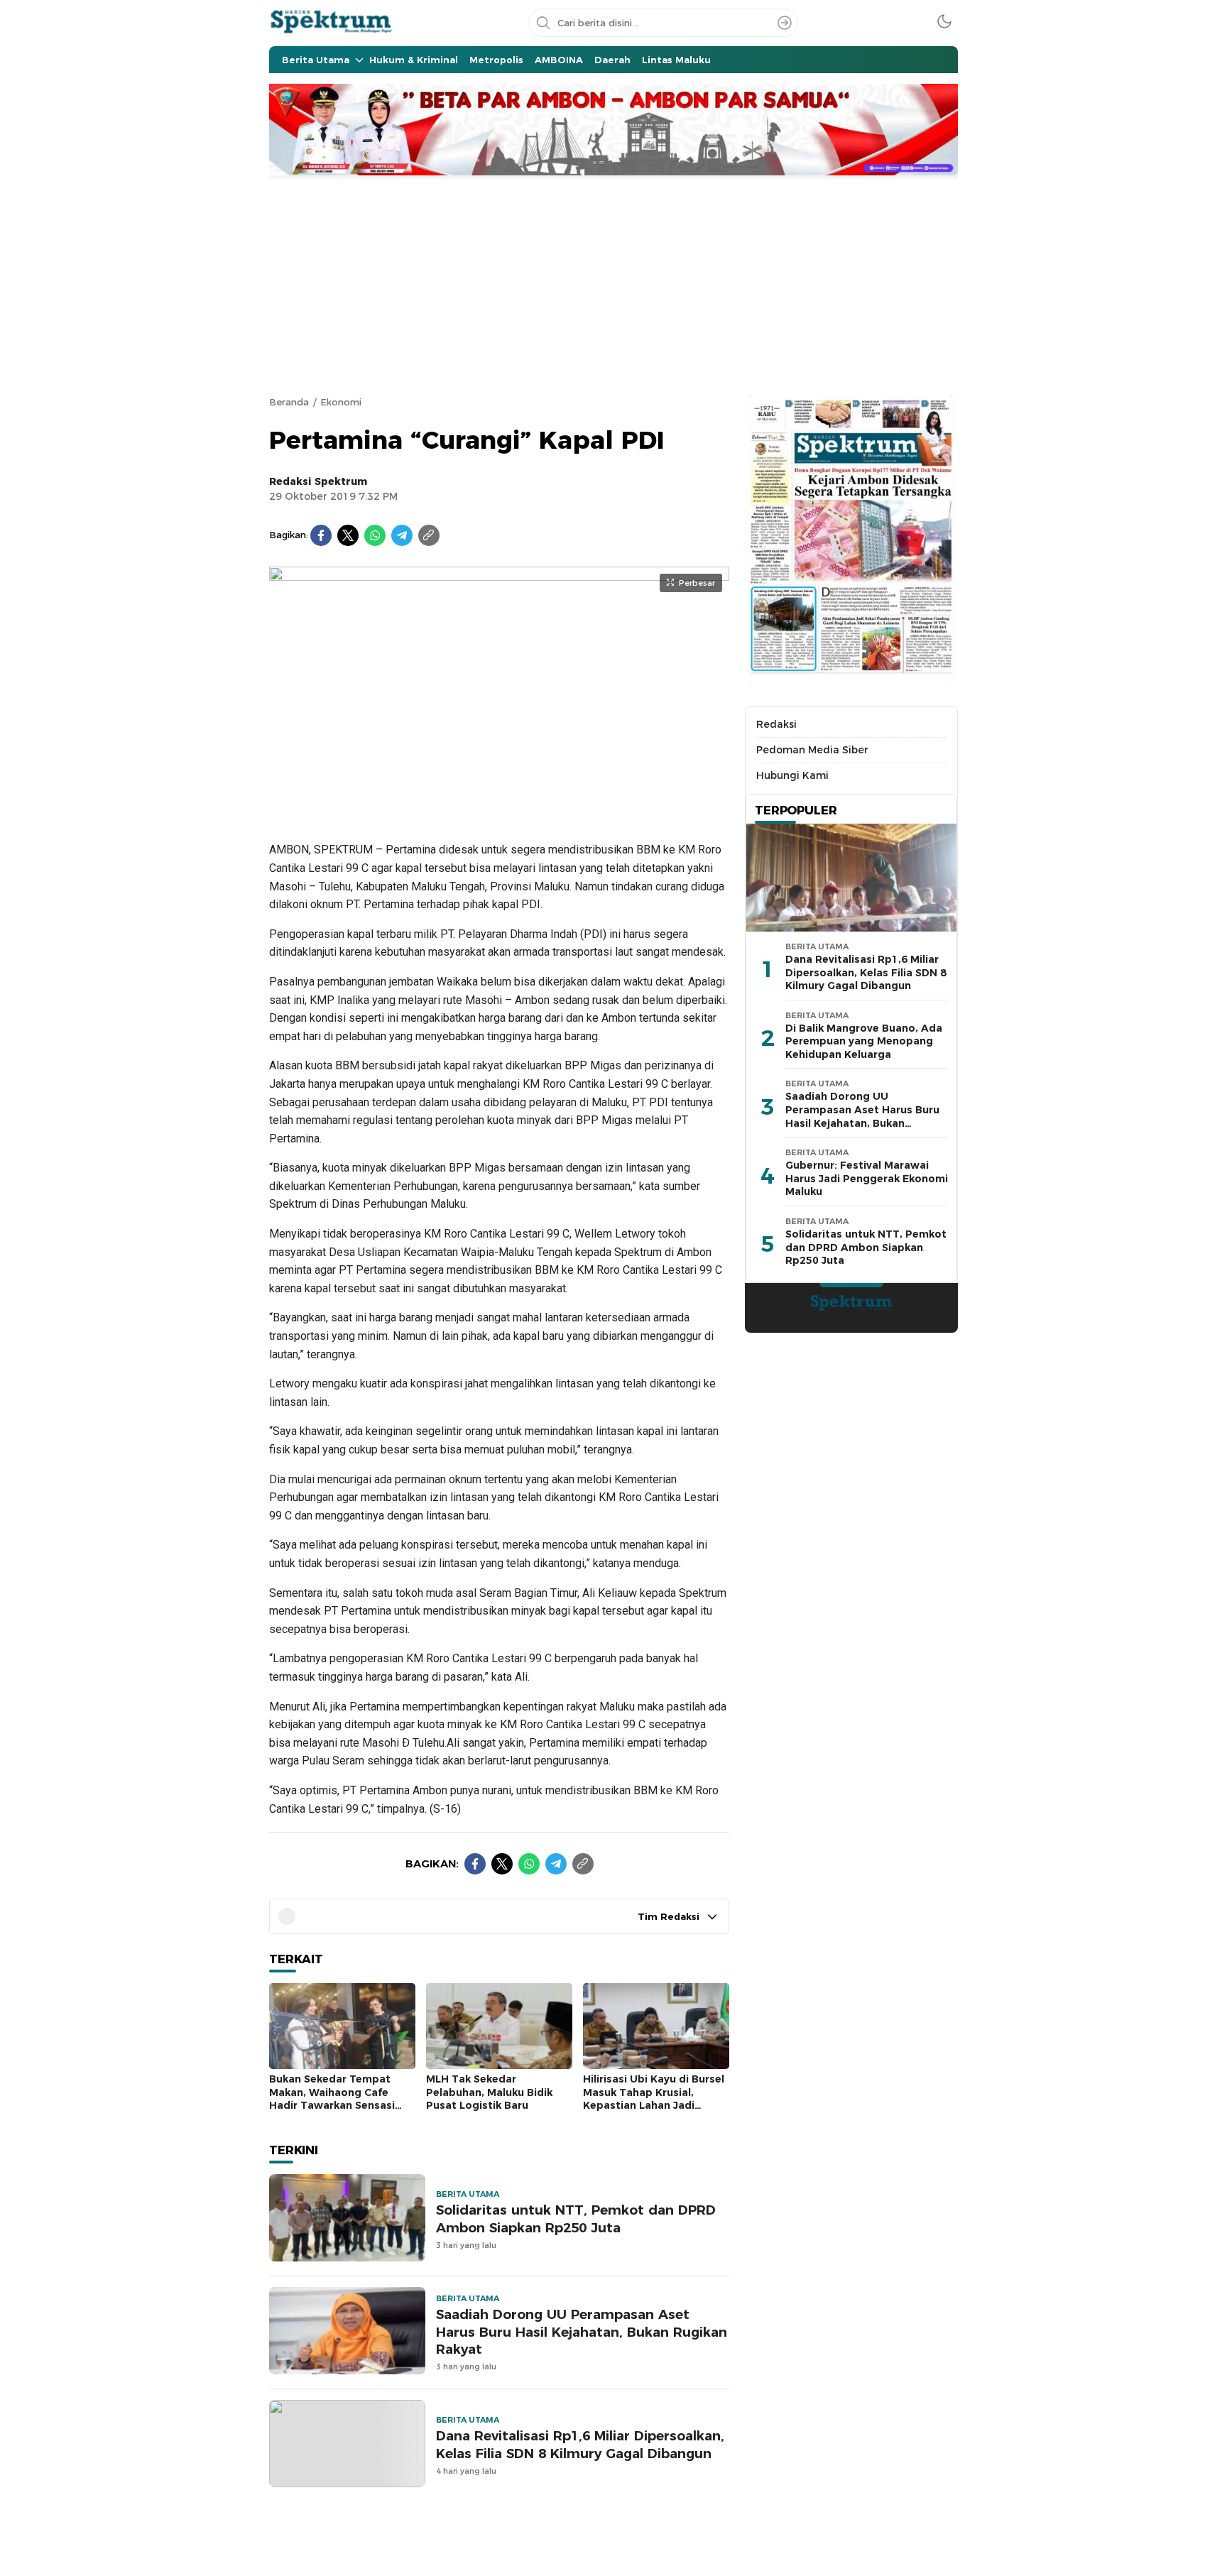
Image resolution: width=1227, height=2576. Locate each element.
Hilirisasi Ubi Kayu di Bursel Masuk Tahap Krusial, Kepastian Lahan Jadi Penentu (654, 2099)
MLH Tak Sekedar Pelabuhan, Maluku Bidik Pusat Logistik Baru (489, 2092)
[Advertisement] (613, 285)
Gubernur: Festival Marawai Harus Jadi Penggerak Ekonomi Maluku (867, 1179)
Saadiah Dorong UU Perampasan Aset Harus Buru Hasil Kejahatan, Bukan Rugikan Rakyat (582, 2332)
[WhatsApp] (375, 535)
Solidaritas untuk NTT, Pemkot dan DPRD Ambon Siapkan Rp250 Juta (576, 2219)
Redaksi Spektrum (318, 481)
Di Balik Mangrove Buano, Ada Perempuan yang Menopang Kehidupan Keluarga (864, 1041)
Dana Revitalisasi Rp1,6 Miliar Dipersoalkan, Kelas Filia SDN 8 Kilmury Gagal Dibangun (580, 2445)
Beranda (289, 402)
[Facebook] (321, 535)
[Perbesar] (499, 812)
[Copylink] (429, 535)
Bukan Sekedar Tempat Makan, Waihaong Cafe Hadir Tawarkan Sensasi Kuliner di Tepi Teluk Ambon (342, 2099)
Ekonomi (341, 402)
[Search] (785, 23)
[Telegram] (402, 535)
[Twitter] (348, 535)
